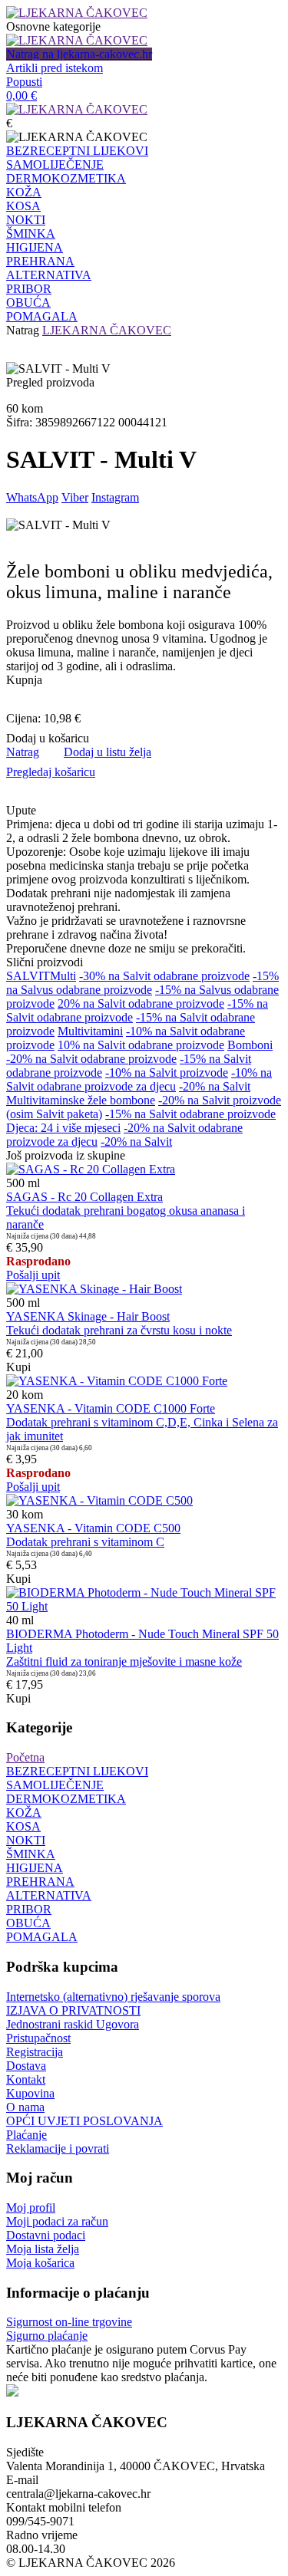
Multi (63, 976)
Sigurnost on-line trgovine (69, 2322)
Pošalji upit (33, 1275)
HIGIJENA (35, 247)
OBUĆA (28, 303)
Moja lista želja (43, 2249)
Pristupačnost (38, 2038)
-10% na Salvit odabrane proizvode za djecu (139, 1079)
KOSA (23, 206)
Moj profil (31, 2208)
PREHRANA (40, 261)
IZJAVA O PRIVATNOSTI (73, 2010)
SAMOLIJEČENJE (55, 164)
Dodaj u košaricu (48, 738)
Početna (25, 1757)
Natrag (23, 330)
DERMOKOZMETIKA (66, 178)
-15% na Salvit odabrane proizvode (190, 1114)
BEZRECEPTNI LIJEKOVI (77, 151)
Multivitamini (90, 1031)
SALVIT (28, 976)
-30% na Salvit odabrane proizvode (164, 976)
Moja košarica (40, 2263)
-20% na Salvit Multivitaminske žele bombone (128, 1093)
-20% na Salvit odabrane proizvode (91, 1059)
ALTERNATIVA (49, 275)
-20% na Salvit (136, 1142)
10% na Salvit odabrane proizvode (141, 1045)
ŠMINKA (31, 234)
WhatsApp (32, 497)
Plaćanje (26, 2135)
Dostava (26, 2066)
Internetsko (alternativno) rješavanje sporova (113, 1997)
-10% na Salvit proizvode (167, 1073)
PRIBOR (29, 289)
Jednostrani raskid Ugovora (73, 2024)
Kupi (18, 1367)
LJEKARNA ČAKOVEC (107, 330)
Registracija (35, 2052)
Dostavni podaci (46, 2235)
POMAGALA (42, 316)
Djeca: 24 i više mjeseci (63, 1128)
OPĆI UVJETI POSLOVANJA (84, 2121)
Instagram (115, 497)
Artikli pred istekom (55, 68)
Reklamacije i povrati (58, 2148)
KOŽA (24, 192)
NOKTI (26, 220)
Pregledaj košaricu (51, 772)
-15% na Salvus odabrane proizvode (142, 983)
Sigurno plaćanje (47, 2336)
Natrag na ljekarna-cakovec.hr (79, 54)
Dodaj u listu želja (108, 752)
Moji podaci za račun (57, 2221)
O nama (25, 2107)
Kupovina (30, 2093)
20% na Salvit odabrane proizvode (141, 1003)
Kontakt (26, 2079)
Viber (75, 497)
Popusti (24, 82)
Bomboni (250, 1045)
